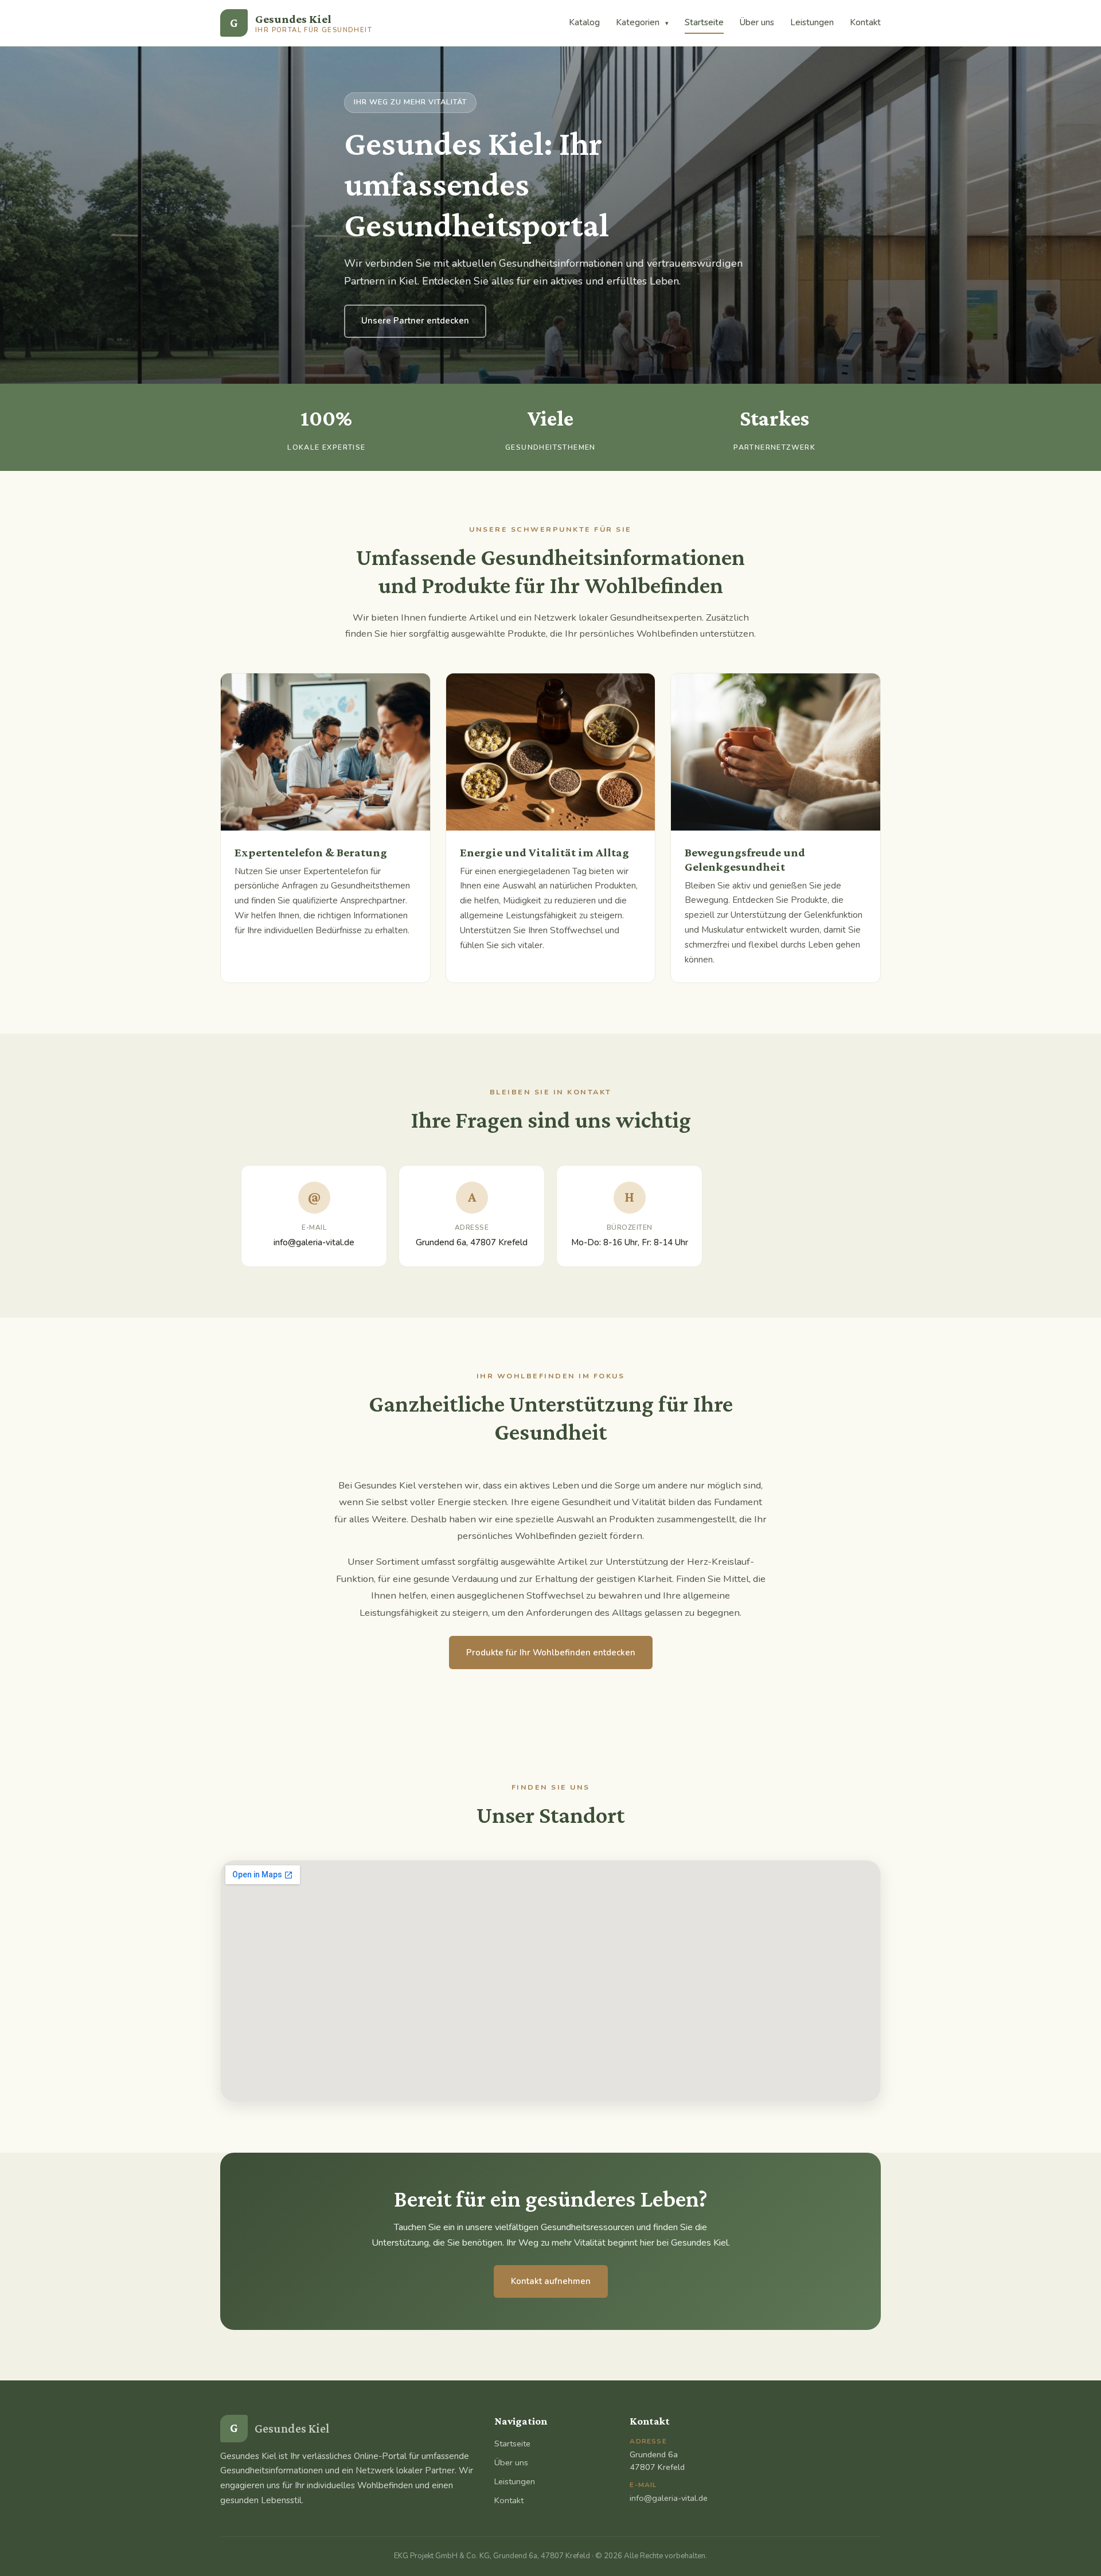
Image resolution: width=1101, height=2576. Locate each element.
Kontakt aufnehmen (551, 2281)
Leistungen (812, 22)
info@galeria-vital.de (314, 1242)
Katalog (584, 22)
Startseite (704, 22)
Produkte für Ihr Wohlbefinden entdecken (551, 1653)
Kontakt (865, 22)
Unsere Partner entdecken (415, 321)
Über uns (757, 22)
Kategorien (642, 22)
